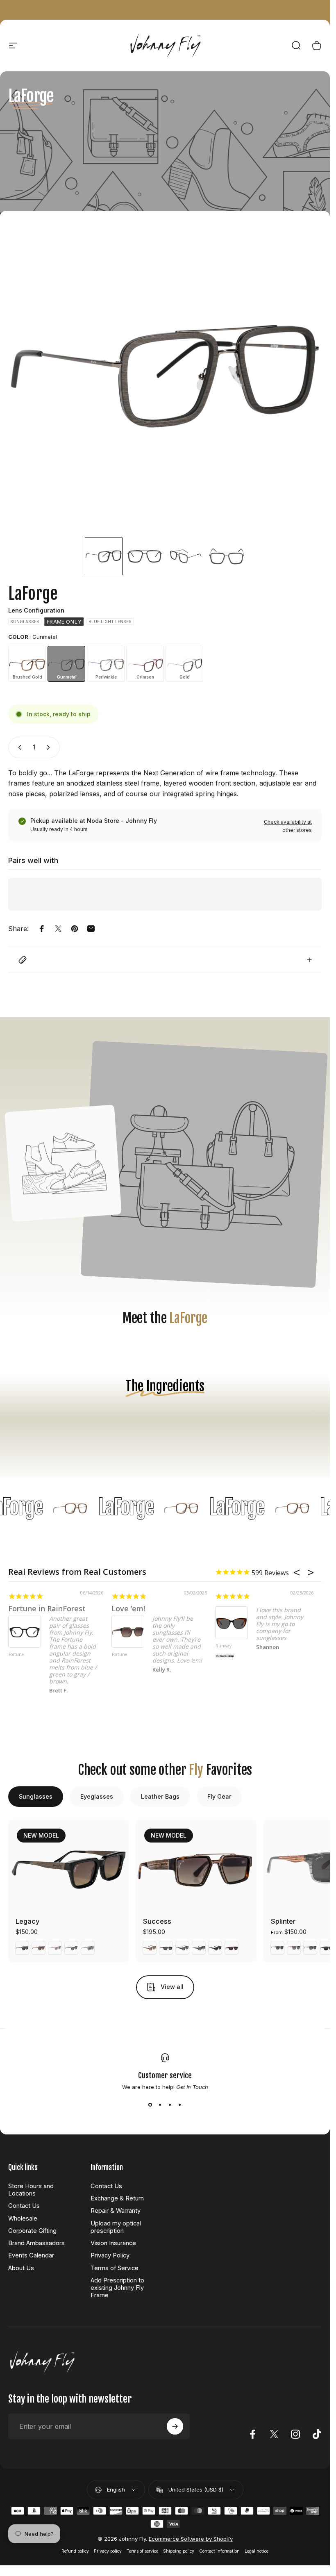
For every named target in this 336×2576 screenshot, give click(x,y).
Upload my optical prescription (116, 2227)
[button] (104, 556)
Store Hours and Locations (31, 2190)
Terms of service (142, 2551)
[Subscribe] (175, 2426)
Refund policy (75, 2551)
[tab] (36, 1797)
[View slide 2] (160, 2105)
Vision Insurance (113, 2243)
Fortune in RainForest (47, 1608)
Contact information (219, 2551)
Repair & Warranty (116, 2211)
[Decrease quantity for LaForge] (18, 747)
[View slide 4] (180, 2105)
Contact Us (24, 2206)
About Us (21, 2268)
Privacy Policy (110, 2255)
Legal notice (257, 2551)
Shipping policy (179, 2551)
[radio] (25, 622)
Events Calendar (31, 2255)
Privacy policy (108, 2551)
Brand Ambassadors (36, 2243)
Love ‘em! (128, 1608)
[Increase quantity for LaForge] (50, 747)
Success (157, 1921)
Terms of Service (115, 2268)
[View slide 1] (150, 2105)
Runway (224, 1646)
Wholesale (23, 2218)
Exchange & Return (117, 2198)
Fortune (16, 1655)
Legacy (28, 1921)
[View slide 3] (170, 2105)
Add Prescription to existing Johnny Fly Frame (117, 2288)
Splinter (283, 1921)
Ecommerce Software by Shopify (191, 2539)
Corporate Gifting (32, 2231)
